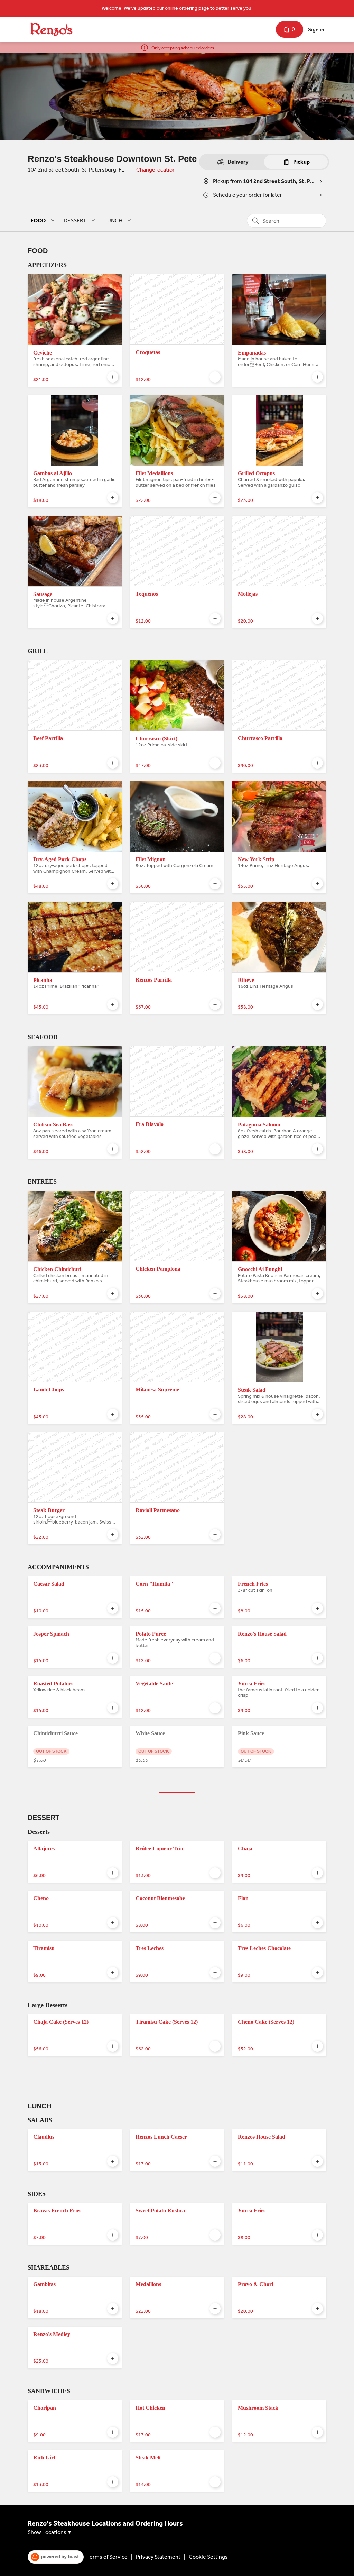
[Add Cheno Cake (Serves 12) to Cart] (317, 2046)
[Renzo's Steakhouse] (51, 29)
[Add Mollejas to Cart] (317, 618)
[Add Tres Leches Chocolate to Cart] (317, 1972)
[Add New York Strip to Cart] (317, 884)
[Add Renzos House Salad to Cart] (317, 2161)
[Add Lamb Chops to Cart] (113, 1414)
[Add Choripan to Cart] (113, 2432)
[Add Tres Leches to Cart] (215, 1972)
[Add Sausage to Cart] (113, 618)
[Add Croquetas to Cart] (215, 377)
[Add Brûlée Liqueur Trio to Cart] (215, 1873)
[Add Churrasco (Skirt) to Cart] (215, 763)
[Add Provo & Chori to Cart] (317, 2309)
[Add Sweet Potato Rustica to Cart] (215, 2235)
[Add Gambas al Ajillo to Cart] (113, 498)
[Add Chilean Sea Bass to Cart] (113, 1149)
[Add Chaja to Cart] (317, 1873)
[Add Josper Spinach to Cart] (113, 1658)
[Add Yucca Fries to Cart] (317, 1708)
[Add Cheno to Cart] (113, 1923)
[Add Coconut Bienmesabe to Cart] (215, 1923)
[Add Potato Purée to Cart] (215, 1658)
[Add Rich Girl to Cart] (113, 2482)
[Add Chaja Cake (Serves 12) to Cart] (113, 2046)
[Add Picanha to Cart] (113, 1004)
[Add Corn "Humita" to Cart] (215, 1608)
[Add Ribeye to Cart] (317, 1004)
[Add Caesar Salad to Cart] (113, 1608)
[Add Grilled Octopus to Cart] (317, 498)
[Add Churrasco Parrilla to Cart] (317, 763)
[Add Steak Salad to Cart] (317, 1414)
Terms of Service (107, 2557)
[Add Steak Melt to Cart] (215, 2482)
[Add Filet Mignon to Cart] (215, 884)
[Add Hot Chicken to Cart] (215, 2432)
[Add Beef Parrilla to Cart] (113, 763)
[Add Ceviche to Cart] (113, 377)
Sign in (316, 30)
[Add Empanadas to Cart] (317, 377)
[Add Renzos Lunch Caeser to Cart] (215, 2161)
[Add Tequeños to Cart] (215, 618)
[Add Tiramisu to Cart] (113, 1972)
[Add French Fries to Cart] (317, 1608)
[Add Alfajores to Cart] (113, 1873)
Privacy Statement (158, 2557)
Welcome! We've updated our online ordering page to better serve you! (177, 8)
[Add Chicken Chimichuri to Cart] (113, 1294)
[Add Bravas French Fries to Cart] (113, 2235)
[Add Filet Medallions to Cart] (215, 498)
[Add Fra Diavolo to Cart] (215, 1149)
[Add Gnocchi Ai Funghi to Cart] (317, 1294)
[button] (44, 220)
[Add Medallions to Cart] (215, 2309)
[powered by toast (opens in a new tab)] (56, 2557)
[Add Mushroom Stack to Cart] (317, 2432)
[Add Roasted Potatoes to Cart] (113, 1708)
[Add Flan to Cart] (317, 1923)
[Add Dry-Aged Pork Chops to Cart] (113, 884)
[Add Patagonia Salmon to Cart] (317, 1149)
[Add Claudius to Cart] (113, 2161)
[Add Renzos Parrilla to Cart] (215, 1004)
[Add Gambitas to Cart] (113, 2309)
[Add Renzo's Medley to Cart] (113, 2358)
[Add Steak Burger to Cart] (113, 1535)
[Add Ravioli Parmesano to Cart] (215, 1535)
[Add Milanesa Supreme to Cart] (215, 1414)
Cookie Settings (208, 2557)
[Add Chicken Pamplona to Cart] (215, 1294)
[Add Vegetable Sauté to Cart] (215, 1708)
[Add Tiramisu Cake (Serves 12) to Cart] (215, 2046)
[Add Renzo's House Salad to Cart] (317, 1658)
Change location (156, 170)
